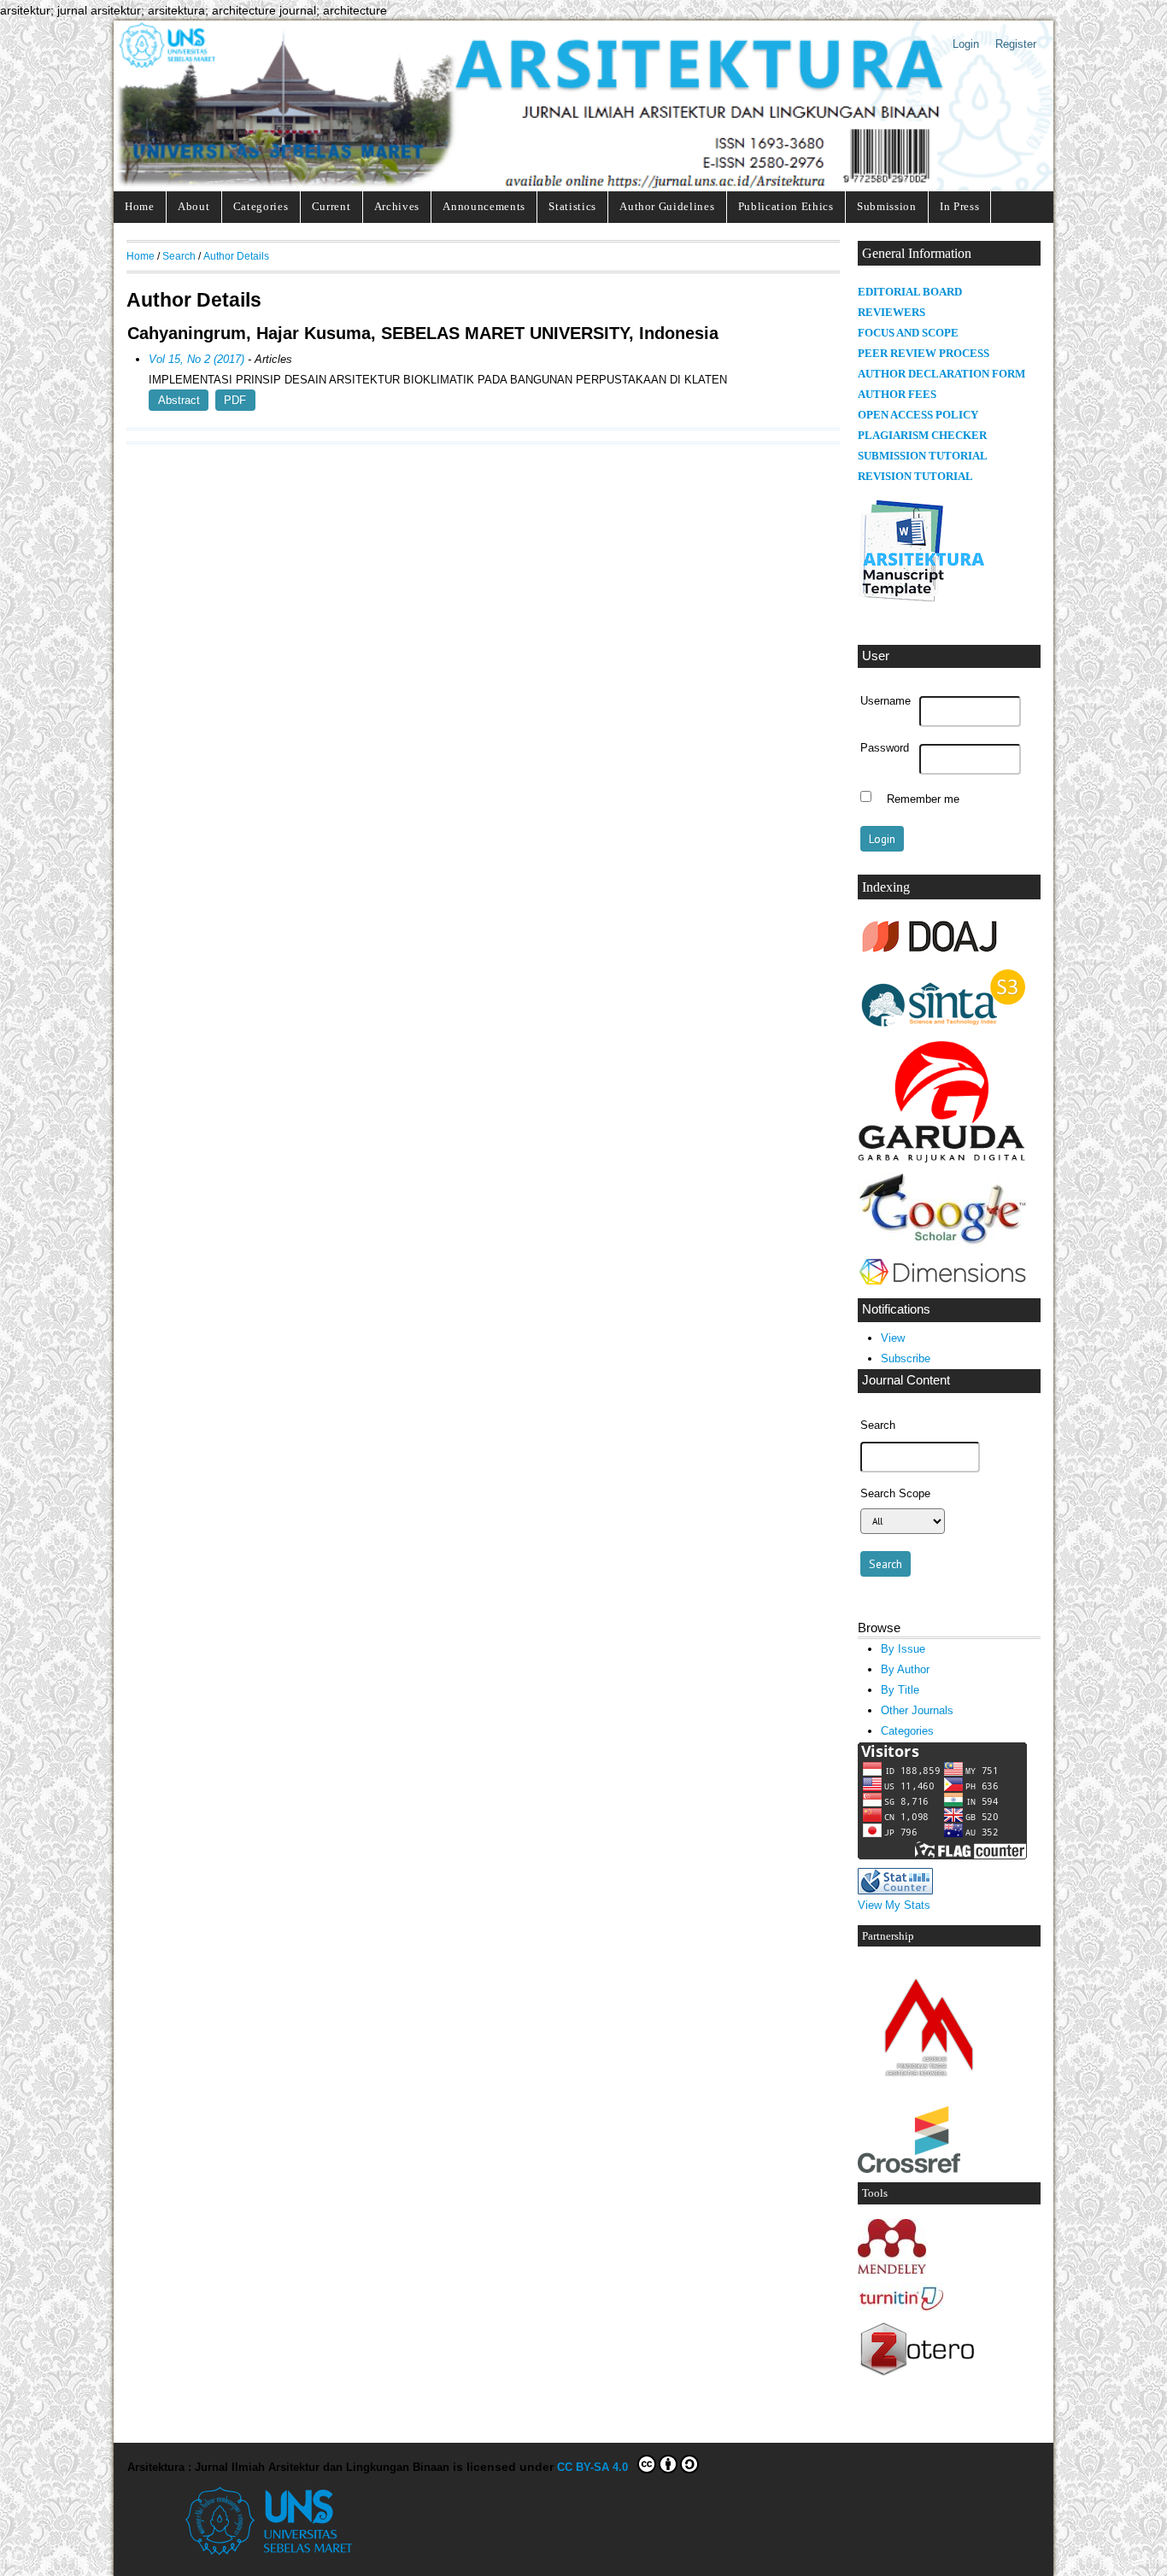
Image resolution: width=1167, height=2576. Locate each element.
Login (966, 44)
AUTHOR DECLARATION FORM (941, 374)
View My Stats (894, 1905)
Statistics (572, 206)
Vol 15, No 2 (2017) (196, 359)
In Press (959, 206)
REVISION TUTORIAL (915, 477)
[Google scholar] (943, 1242)
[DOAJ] (930, 954)
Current (331, 206)
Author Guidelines (667, 206)
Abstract (179, 400)
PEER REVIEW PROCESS (924, 354)
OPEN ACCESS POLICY (918, 415)
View (893, 1338)
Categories (261, 206)
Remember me (923, 799)
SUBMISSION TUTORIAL (923, 456)
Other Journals (917, 1710)
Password (885, 748)
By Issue (903, 1649)
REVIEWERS (891, 313)
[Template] (922, 602)
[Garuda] (943, 1159)
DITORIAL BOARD (914, 292)
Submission (887, 206)
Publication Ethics (786, 206)
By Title (900, 1690)
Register (1016, 44)
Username (886, 701)
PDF (235, 400)
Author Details (236, 256)
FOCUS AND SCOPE (908, 333)
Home (140, 206)
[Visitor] (942, 1856)
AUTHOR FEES (897, 395)
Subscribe (906, 1358)
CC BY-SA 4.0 (596, 2467)
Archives (397, 206)
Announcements (484, 206)
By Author (905, 1669)
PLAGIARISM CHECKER (922, 436)
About (194, 206)
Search (179, 256)
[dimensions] (942, 1286)
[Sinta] (943, 1028)
